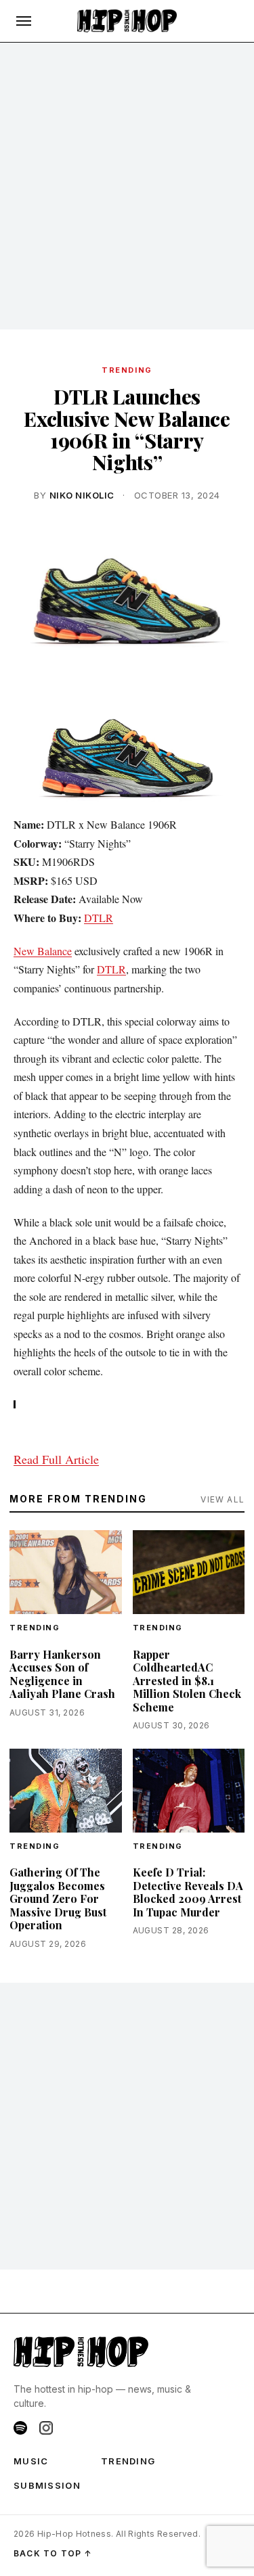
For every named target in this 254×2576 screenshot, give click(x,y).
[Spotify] (20, 2428)
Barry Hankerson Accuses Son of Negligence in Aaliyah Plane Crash (62, 1674)
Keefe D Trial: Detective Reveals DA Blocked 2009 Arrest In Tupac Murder (188, 1892)
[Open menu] (24, 21)
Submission (47, 2485)
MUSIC (31, 2461)
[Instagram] (46, 2428)
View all (223, 1499)
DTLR (99, 918)
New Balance (43, 951)
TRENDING (127, 370)
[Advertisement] (127, 186)
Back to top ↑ (53, 2553)
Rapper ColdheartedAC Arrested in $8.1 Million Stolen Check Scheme (187, 1681)
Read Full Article (56, 1459)
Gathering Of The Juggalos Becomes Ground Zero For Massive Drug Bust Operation (58, 1899)
